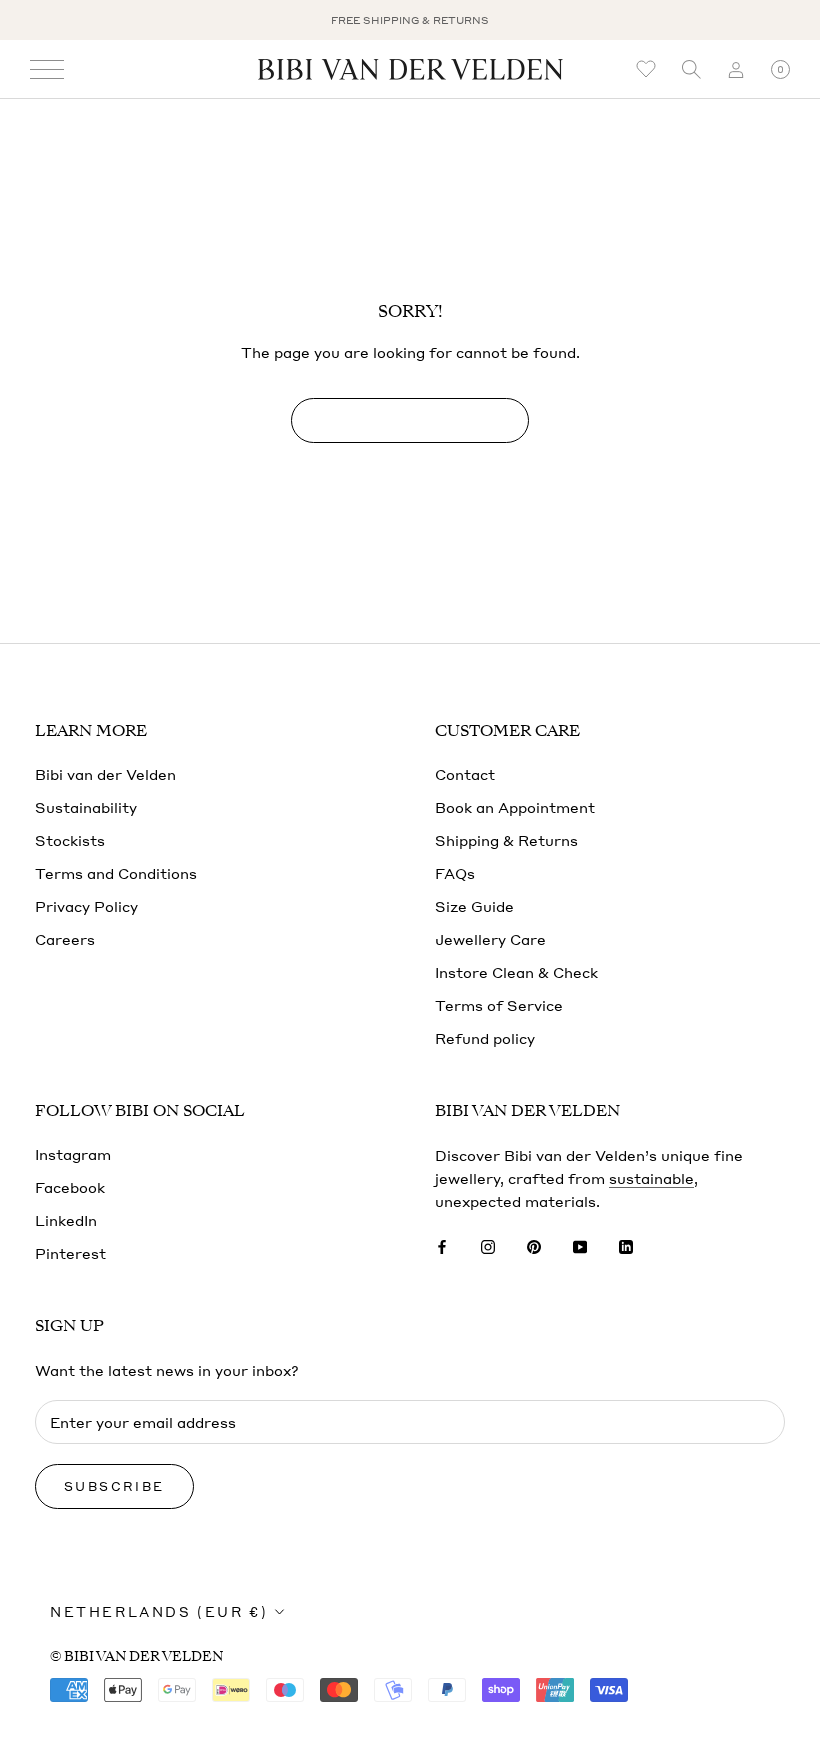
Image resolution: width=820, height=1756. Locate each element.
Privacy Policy (86, 906)
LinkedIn (66, 1220)
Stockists (70, 840)
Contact (465, 774)
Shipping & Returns (506, 840)
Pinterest (70, 1253)
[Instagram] (488, 1244)
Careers (65, 939)
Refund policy (485, 1038)
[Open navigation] (47, 70)
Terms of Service (499, 1005)
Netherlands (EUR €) (159, 1611)
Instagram (73, 1154)
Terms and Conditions (116, 873)
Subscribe (114, 1486)
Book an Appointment (515, 807)
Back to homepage (409, 420)
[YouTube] (580, 1244)
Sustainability (86, 807)
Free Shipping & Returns (410, 20)
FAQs (455, 873)
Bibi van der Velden (105, 774)
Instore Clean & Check (516, 972)
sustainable (651, 1178)
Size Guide (474, 906)
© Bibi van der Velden (136, 1656)
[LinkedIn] (626, 1244)
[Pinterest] (534, 1244)
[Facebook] (442, 1244)
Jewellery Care (490, 939)
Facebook (70, 1187)
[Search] (691, 69)
